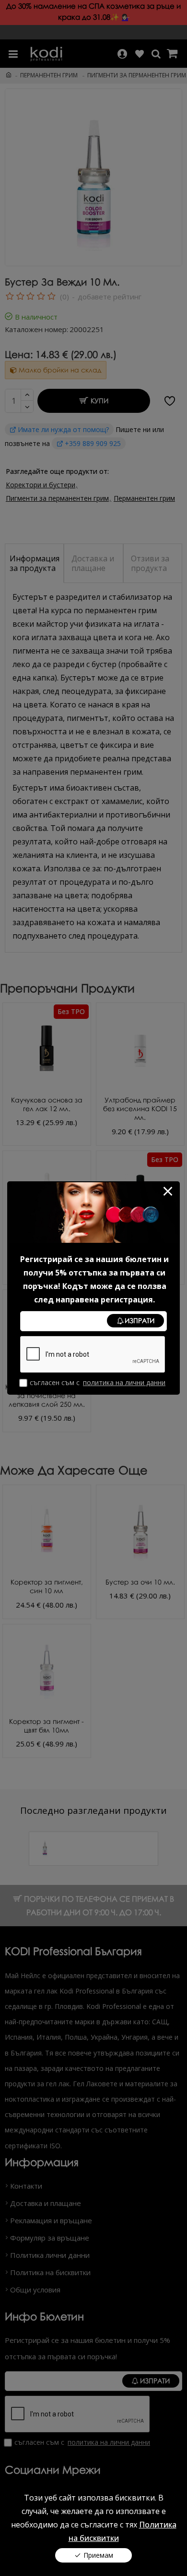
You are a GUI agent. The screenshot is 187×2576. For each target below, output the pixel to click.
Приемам (98, 2555)
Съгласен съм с (98, 1382)
